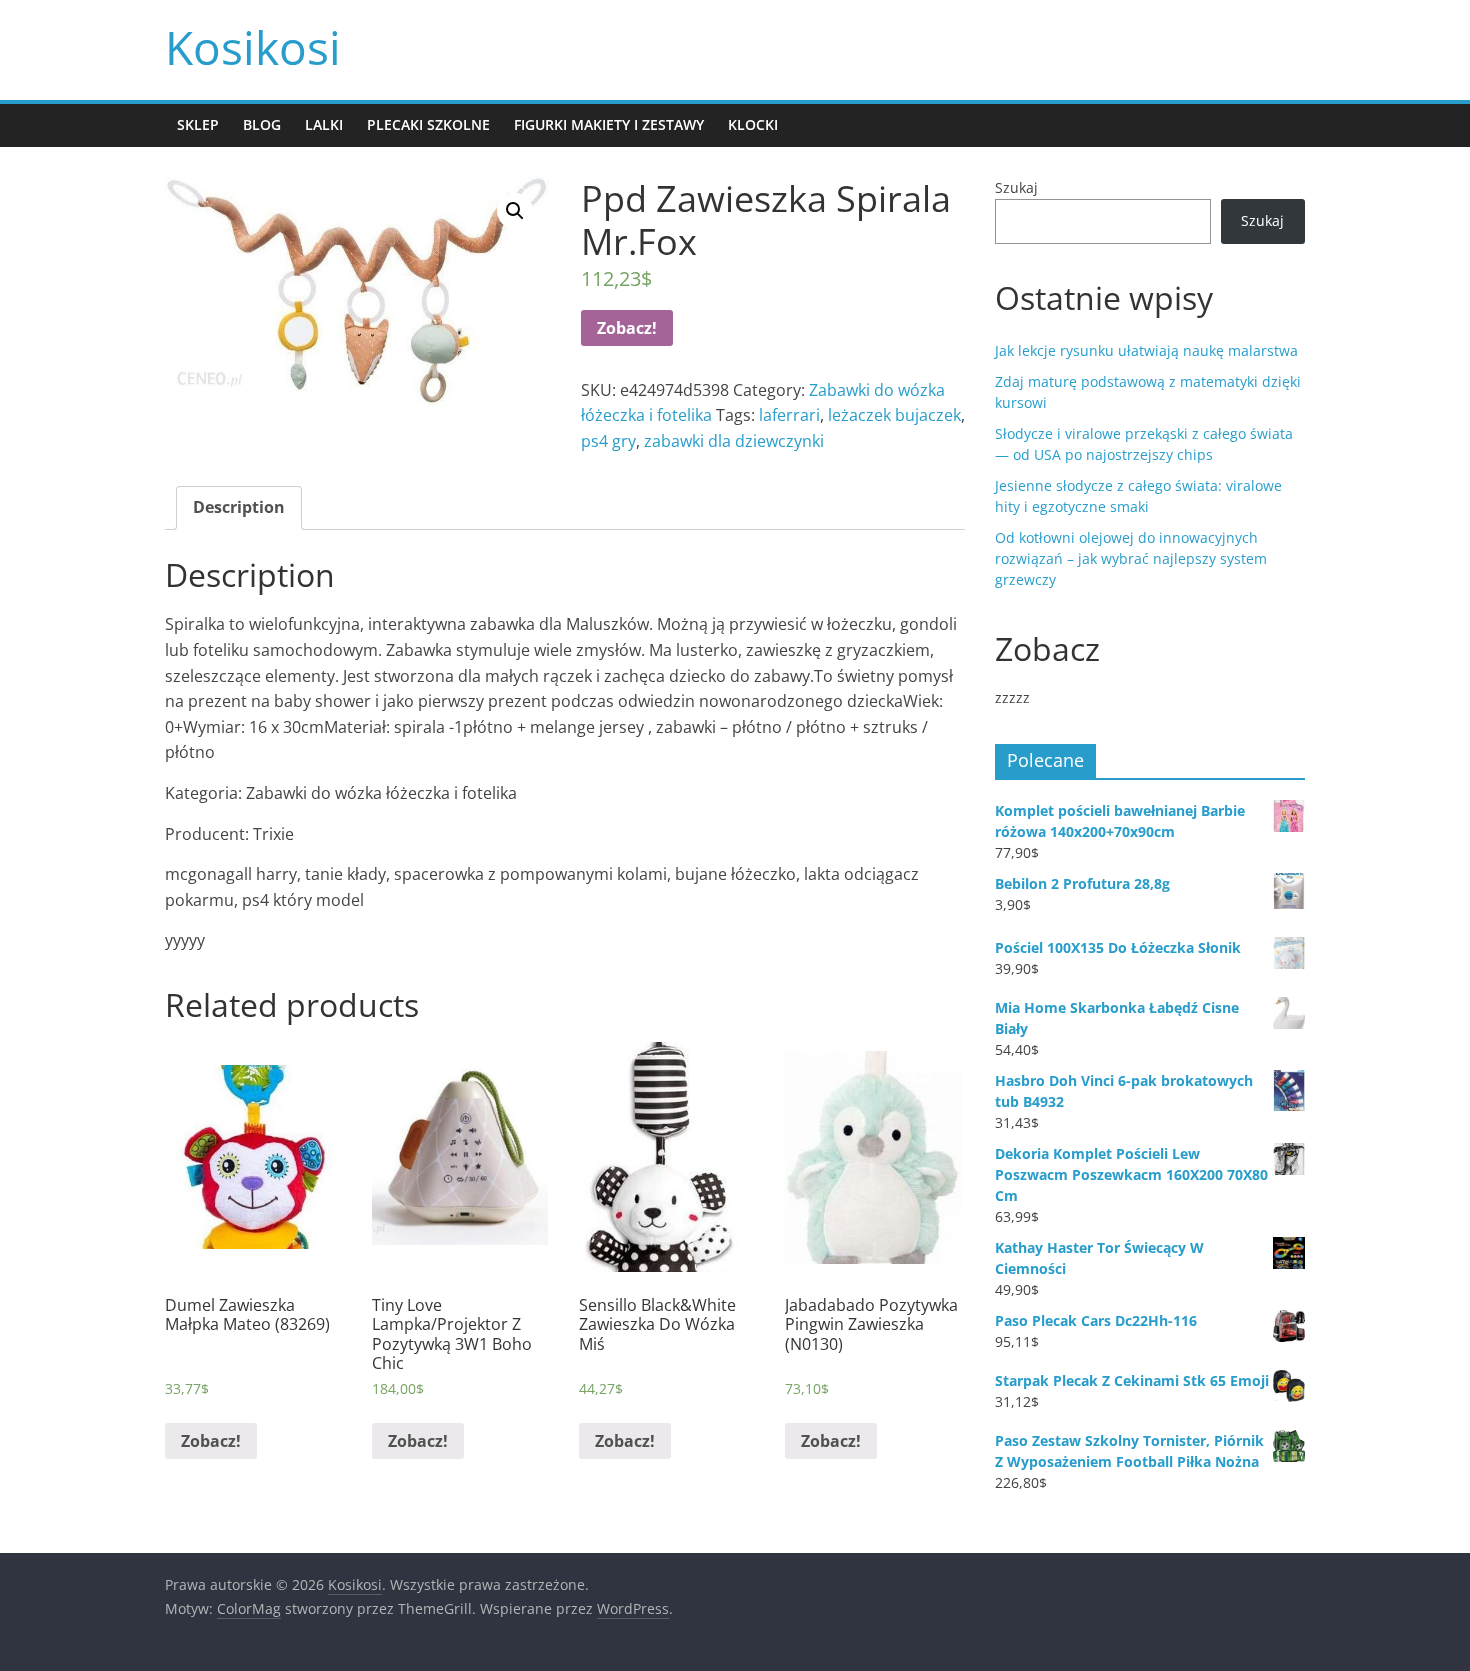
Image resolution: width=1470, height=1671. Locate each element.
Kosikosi (253, 47)
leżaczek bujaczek (894, 415)
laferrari (789, 415)
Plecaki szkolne (428, 124)
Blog (262, 124)
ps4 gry (608, 441)
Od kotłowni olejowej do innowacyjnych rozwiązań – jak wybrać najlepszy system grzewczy (1131, 558)
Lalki (324, 124)
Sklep (198, 124)
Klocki (753, 124)
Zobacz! (627, 328)
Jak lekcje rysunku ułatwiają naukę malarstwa (1146, 350)
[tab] (239, 508)
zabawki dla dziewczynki (734, 441)
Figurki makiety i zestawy (609, 124)
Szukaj (1016, 187)
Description (239, 507)
